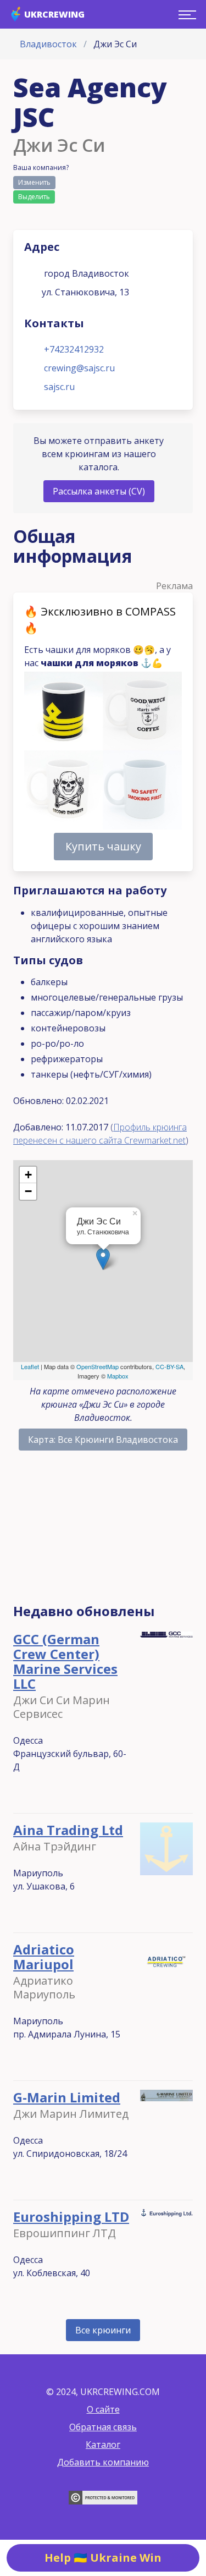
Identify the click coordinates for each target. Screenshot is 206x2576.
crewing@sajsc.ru (79, 368)
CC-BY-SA (169, 1366)
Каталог (103, 2445)
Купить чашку (103, 846)
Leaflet (30, 1366)
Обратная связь (103, 2427)
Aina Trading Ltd (68, 1830)
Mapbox (118, 1376)
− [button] (28, 1191)
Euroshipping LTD (71, 2217)
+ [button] (28, 1175)
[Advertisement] (103, 1532)
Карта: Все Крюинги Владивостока (103, 1440)
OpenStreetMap (98, 1366)
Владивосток (48, 44)
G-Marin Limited (67, 2097)
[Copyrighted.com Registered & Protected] (103, 2501)
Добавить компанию (103, 2462)
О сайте (103, 2409)
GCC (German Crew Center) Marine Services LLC (65, 1661)
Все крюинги (103, 2330)
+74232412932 (74, 349)
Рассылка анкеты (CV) (99, 491)
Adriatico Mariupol (44, 1957)
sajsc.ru (59, 387)
